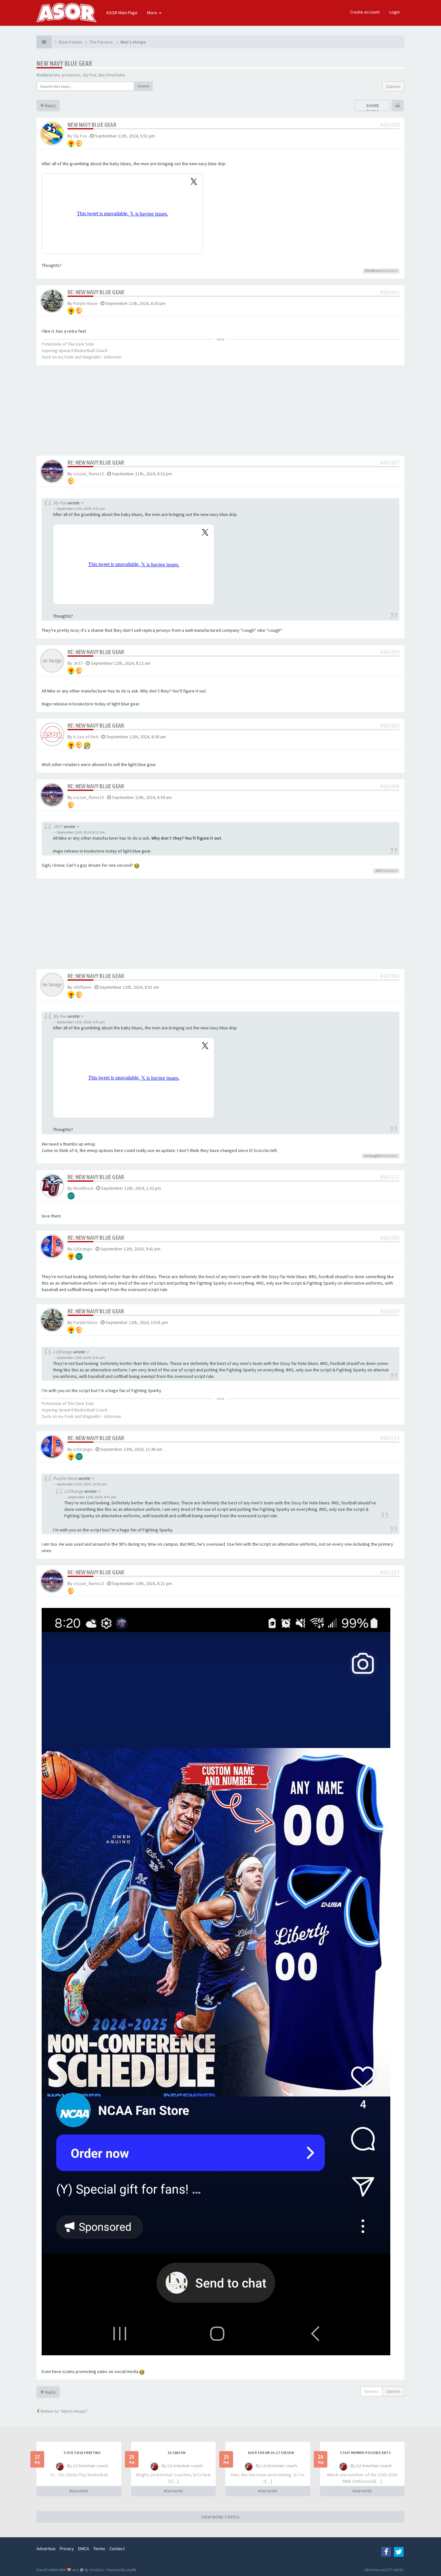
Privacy (67, 2549)
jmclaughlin (373, 1156)
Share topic (373, 108)
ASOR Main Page (122, 13)
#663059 (390, 652)
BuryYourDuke (112, 75)
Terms (99, 2549)
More (153, 13)
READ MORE (79, 2491)
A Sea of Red (86, 737)
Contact (117, 2549)
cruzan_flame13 (89, 474)
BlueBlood (374, 271)
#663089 (390, 1311)
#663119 (390, 1572)
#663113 (390, 1438)
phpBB (131, 2570)
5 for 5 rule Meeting (82, 2453)
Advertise (46, 2549)
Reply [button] (50, 106)
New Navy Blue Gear (64, 63)
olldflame (82, 987)
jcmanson (71, 75)
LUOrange (83, 1249)
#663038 (390, 125)
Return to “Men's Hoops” (64, 2411)
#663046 (390, 292)
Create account (365, 12)
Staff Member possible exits (365, 2453)
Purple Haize (85, 303)
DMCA (84, 2549)
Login (395, 12)
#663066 (390, 976)
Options (371, 2391)
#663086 (390, 1238)
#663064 (390, 786)
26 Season (177, 2453)
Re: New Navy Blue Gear (96, 292)
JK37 (78, 663)
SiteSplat (96, 2570)
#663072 (390, 1177)
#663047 (390, 463)
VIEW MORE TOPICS (221, 2517)
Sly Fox (89, 75)
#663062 (390, 726)
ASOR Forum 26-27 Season (271, 2453)
